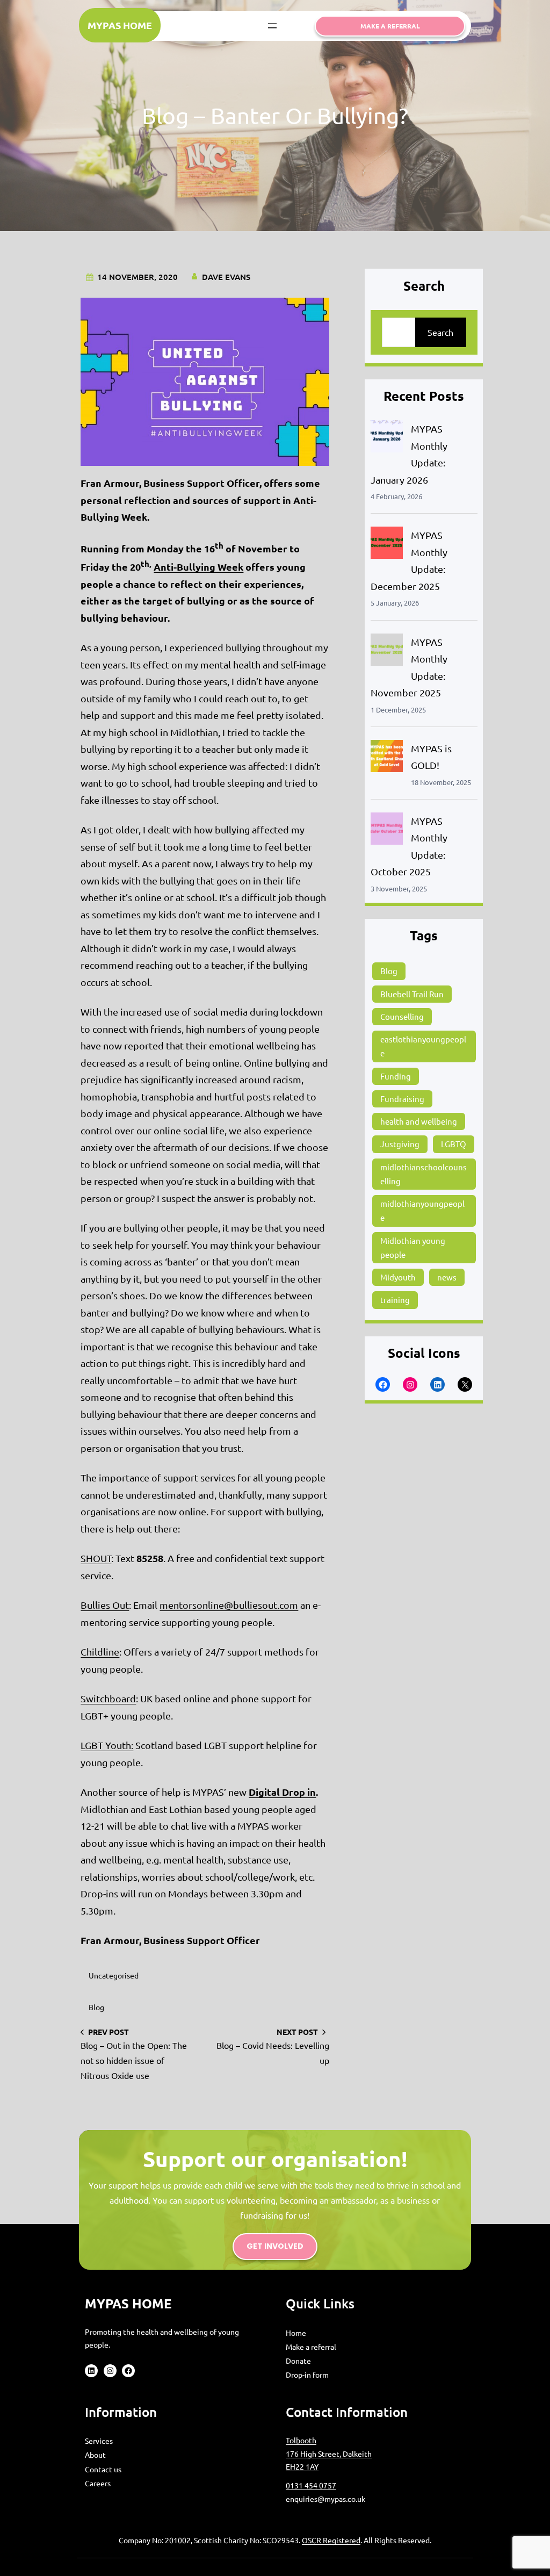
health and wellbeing (419, 1121)
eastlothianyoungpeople (423, 1046)
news (447, 1277)
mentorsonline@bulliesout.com (229, 1605)
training (395, 1300)
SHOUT (96, 1558)
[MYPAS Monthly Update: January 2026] (387, 439)
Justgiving (400, 1144)
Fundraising (402, 1099)
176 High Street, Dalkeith (329, 2453)
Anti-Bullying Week (198, 567)
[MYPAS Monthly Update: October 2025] (387, 831)
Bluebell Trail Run (412, 994)
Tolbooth (301, 2440)
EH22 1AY (302, 2466)
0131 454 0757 (311, 2485)
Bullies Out (105, 1605)
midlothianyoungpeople (422, 1210)
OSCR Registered (331, 2540)
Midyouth (398, 1277)
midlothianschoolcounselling (424, 1174)
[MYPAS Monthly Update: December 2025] (387, 545)
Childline (100, 1652)
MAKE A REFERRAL (390, 26)
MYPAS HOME (120, 25)
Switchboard (108, 1698)
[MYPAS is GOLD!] (387, 758)
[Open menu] (272, 26)
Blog (96, 2007)
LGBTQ (454, 1144)
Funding (396, 1076)
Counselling (402, 1016)
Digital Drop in (282, 1792)
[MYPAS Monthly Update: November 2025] (387, 652)
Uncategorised (114, 1975)
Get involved (275, 2246)
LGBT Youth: (107, 1745)
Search (440, 332)
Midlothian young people (413, 1247)
